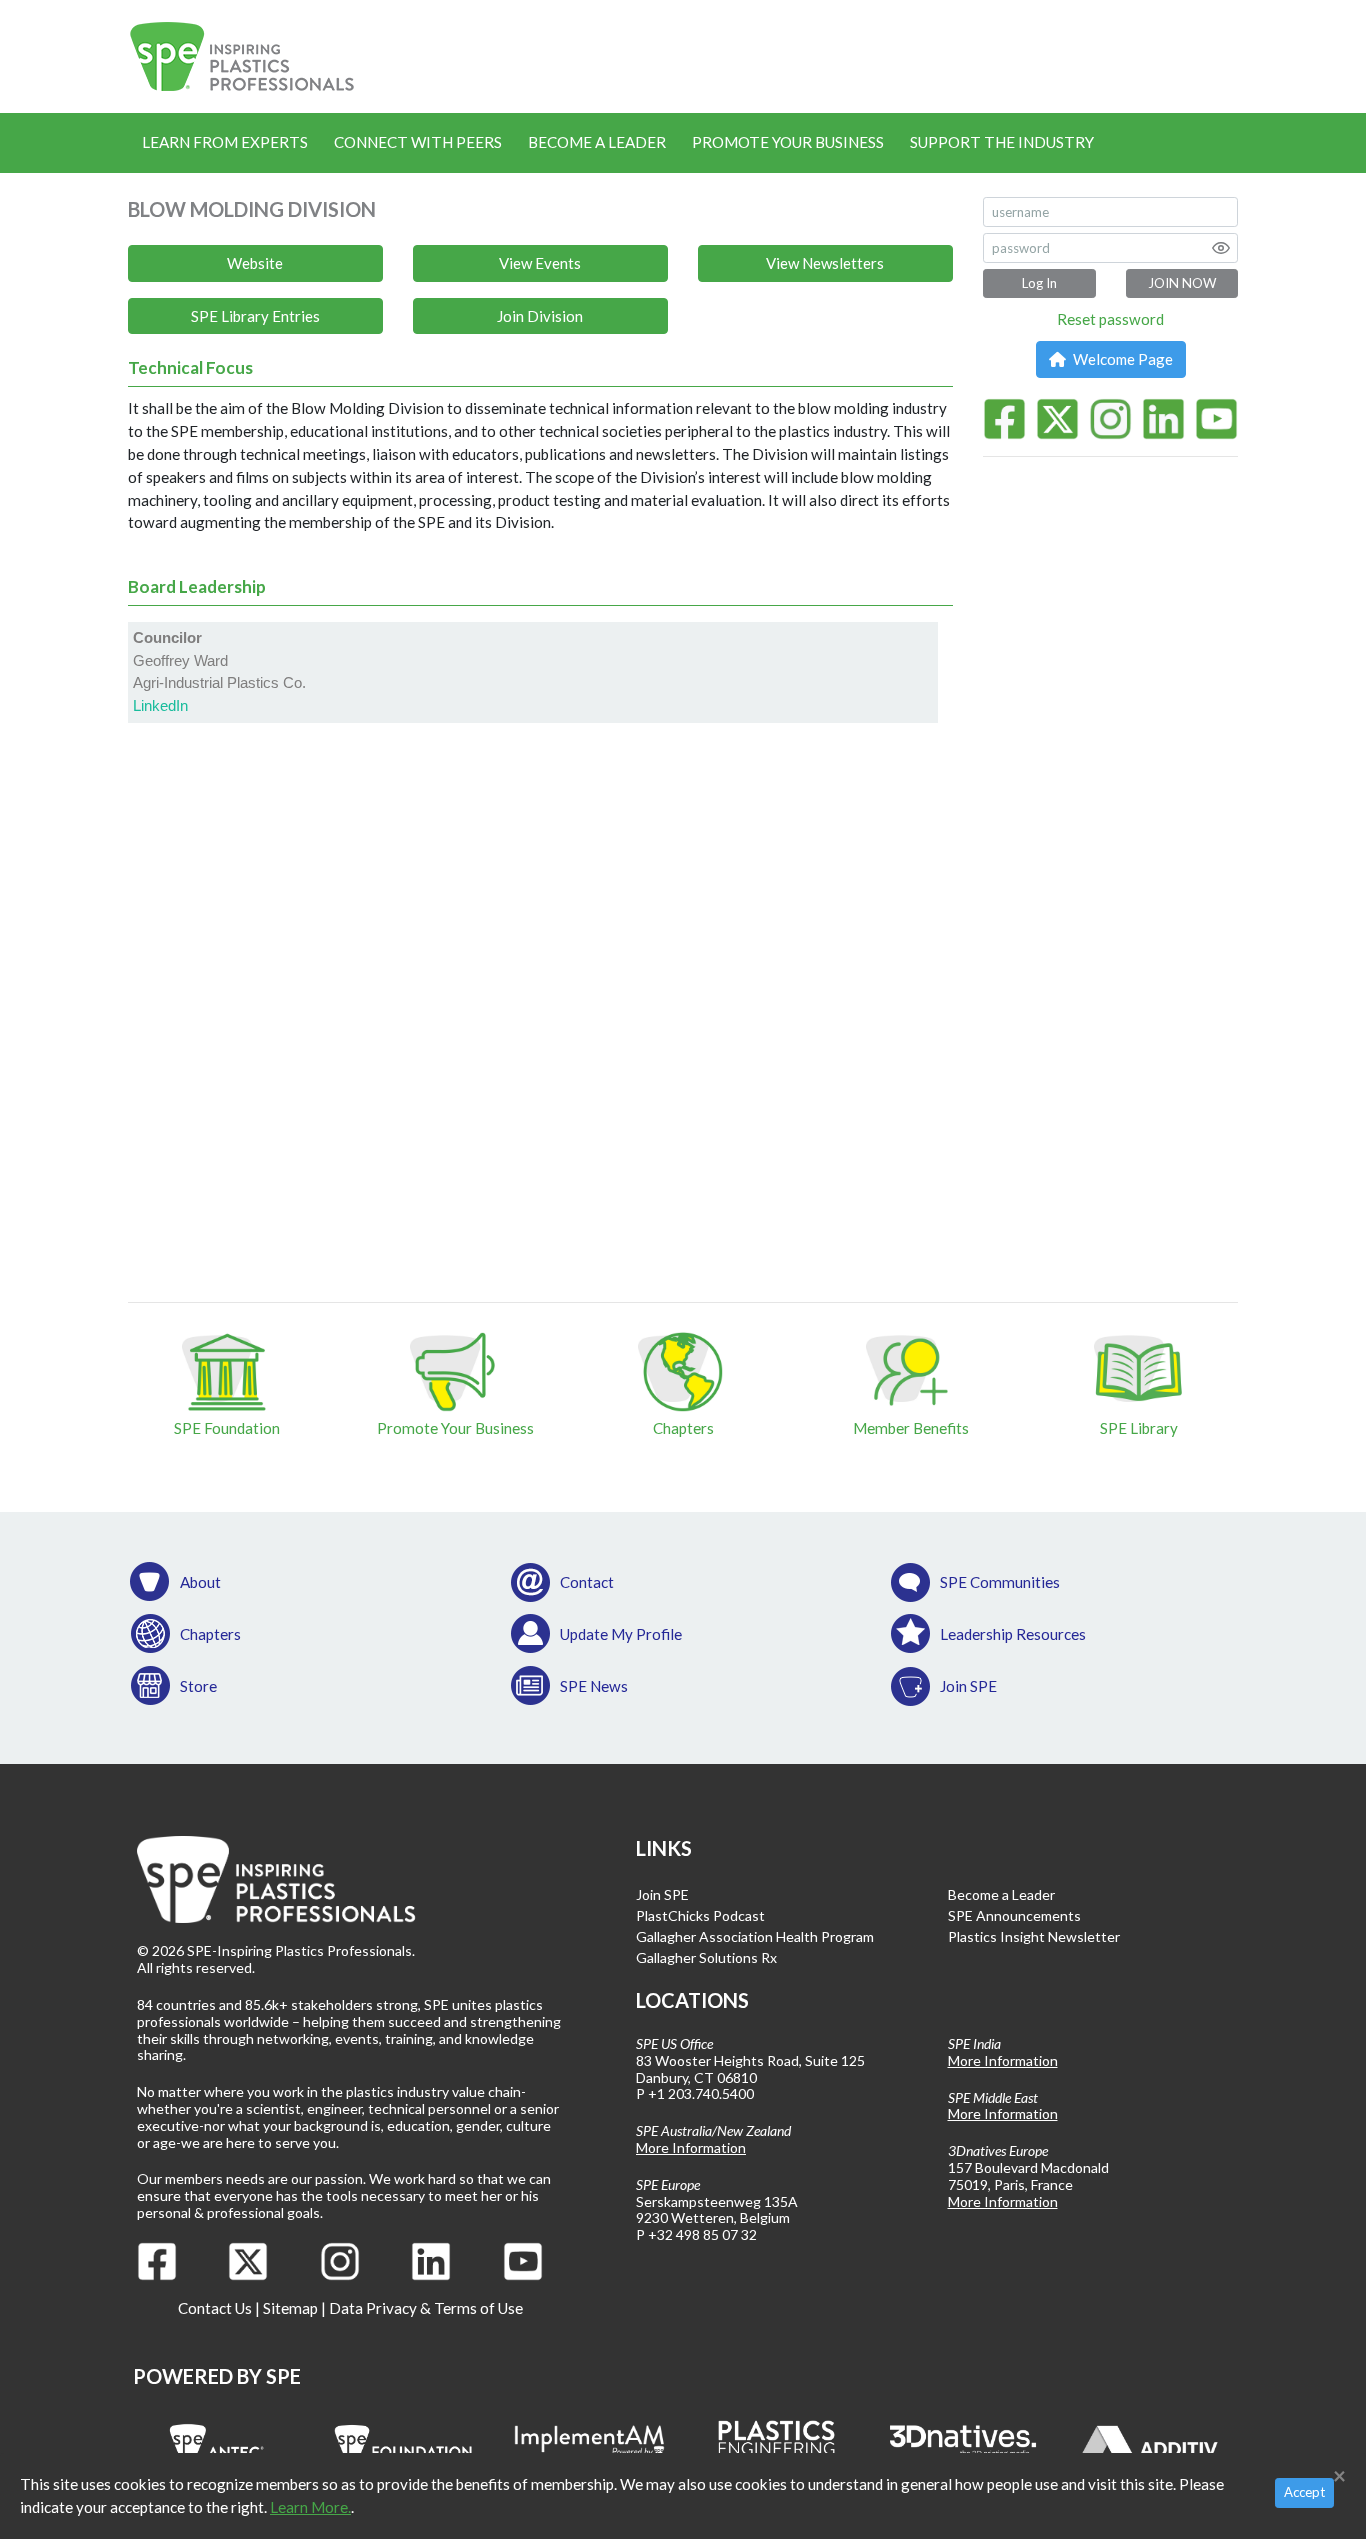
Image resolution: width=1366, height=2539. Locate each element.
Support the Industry (1002, 142)
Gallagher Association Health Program (755, 1936)
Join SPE (968, 1686)
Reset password (1110, 319)
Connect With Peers (418, 142)
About (200, 1582)
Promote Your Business (788, 142)
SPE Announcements (1014, 1915)
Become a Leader (597, 142)
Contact (587, 1582)
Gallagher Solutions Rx (706, 1957)
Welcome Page (1121, 359)
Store (198, 1686)
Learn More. (310, 2507)
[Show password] (1221, 248)
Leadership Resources (1013, 1634)
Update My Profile (621, 1634)
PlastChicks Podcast (700, 1915)
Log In (1039, 283)
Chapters (210, 1634)
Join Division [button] (540, 316)
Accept (1304, 2492)
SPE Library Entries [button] (255, 316)
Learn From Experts (225, 142)
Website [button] (255, 263)
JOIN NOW (1182, 283)
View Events (540, 263)
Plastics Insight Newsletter (1034, 1936)
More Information (691, 2147)
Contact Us (215, 2308)
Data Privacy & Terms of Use (426, 2308)
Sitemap (290, 2308)
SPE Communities (1000, 1582)
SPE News (594, 1686)
